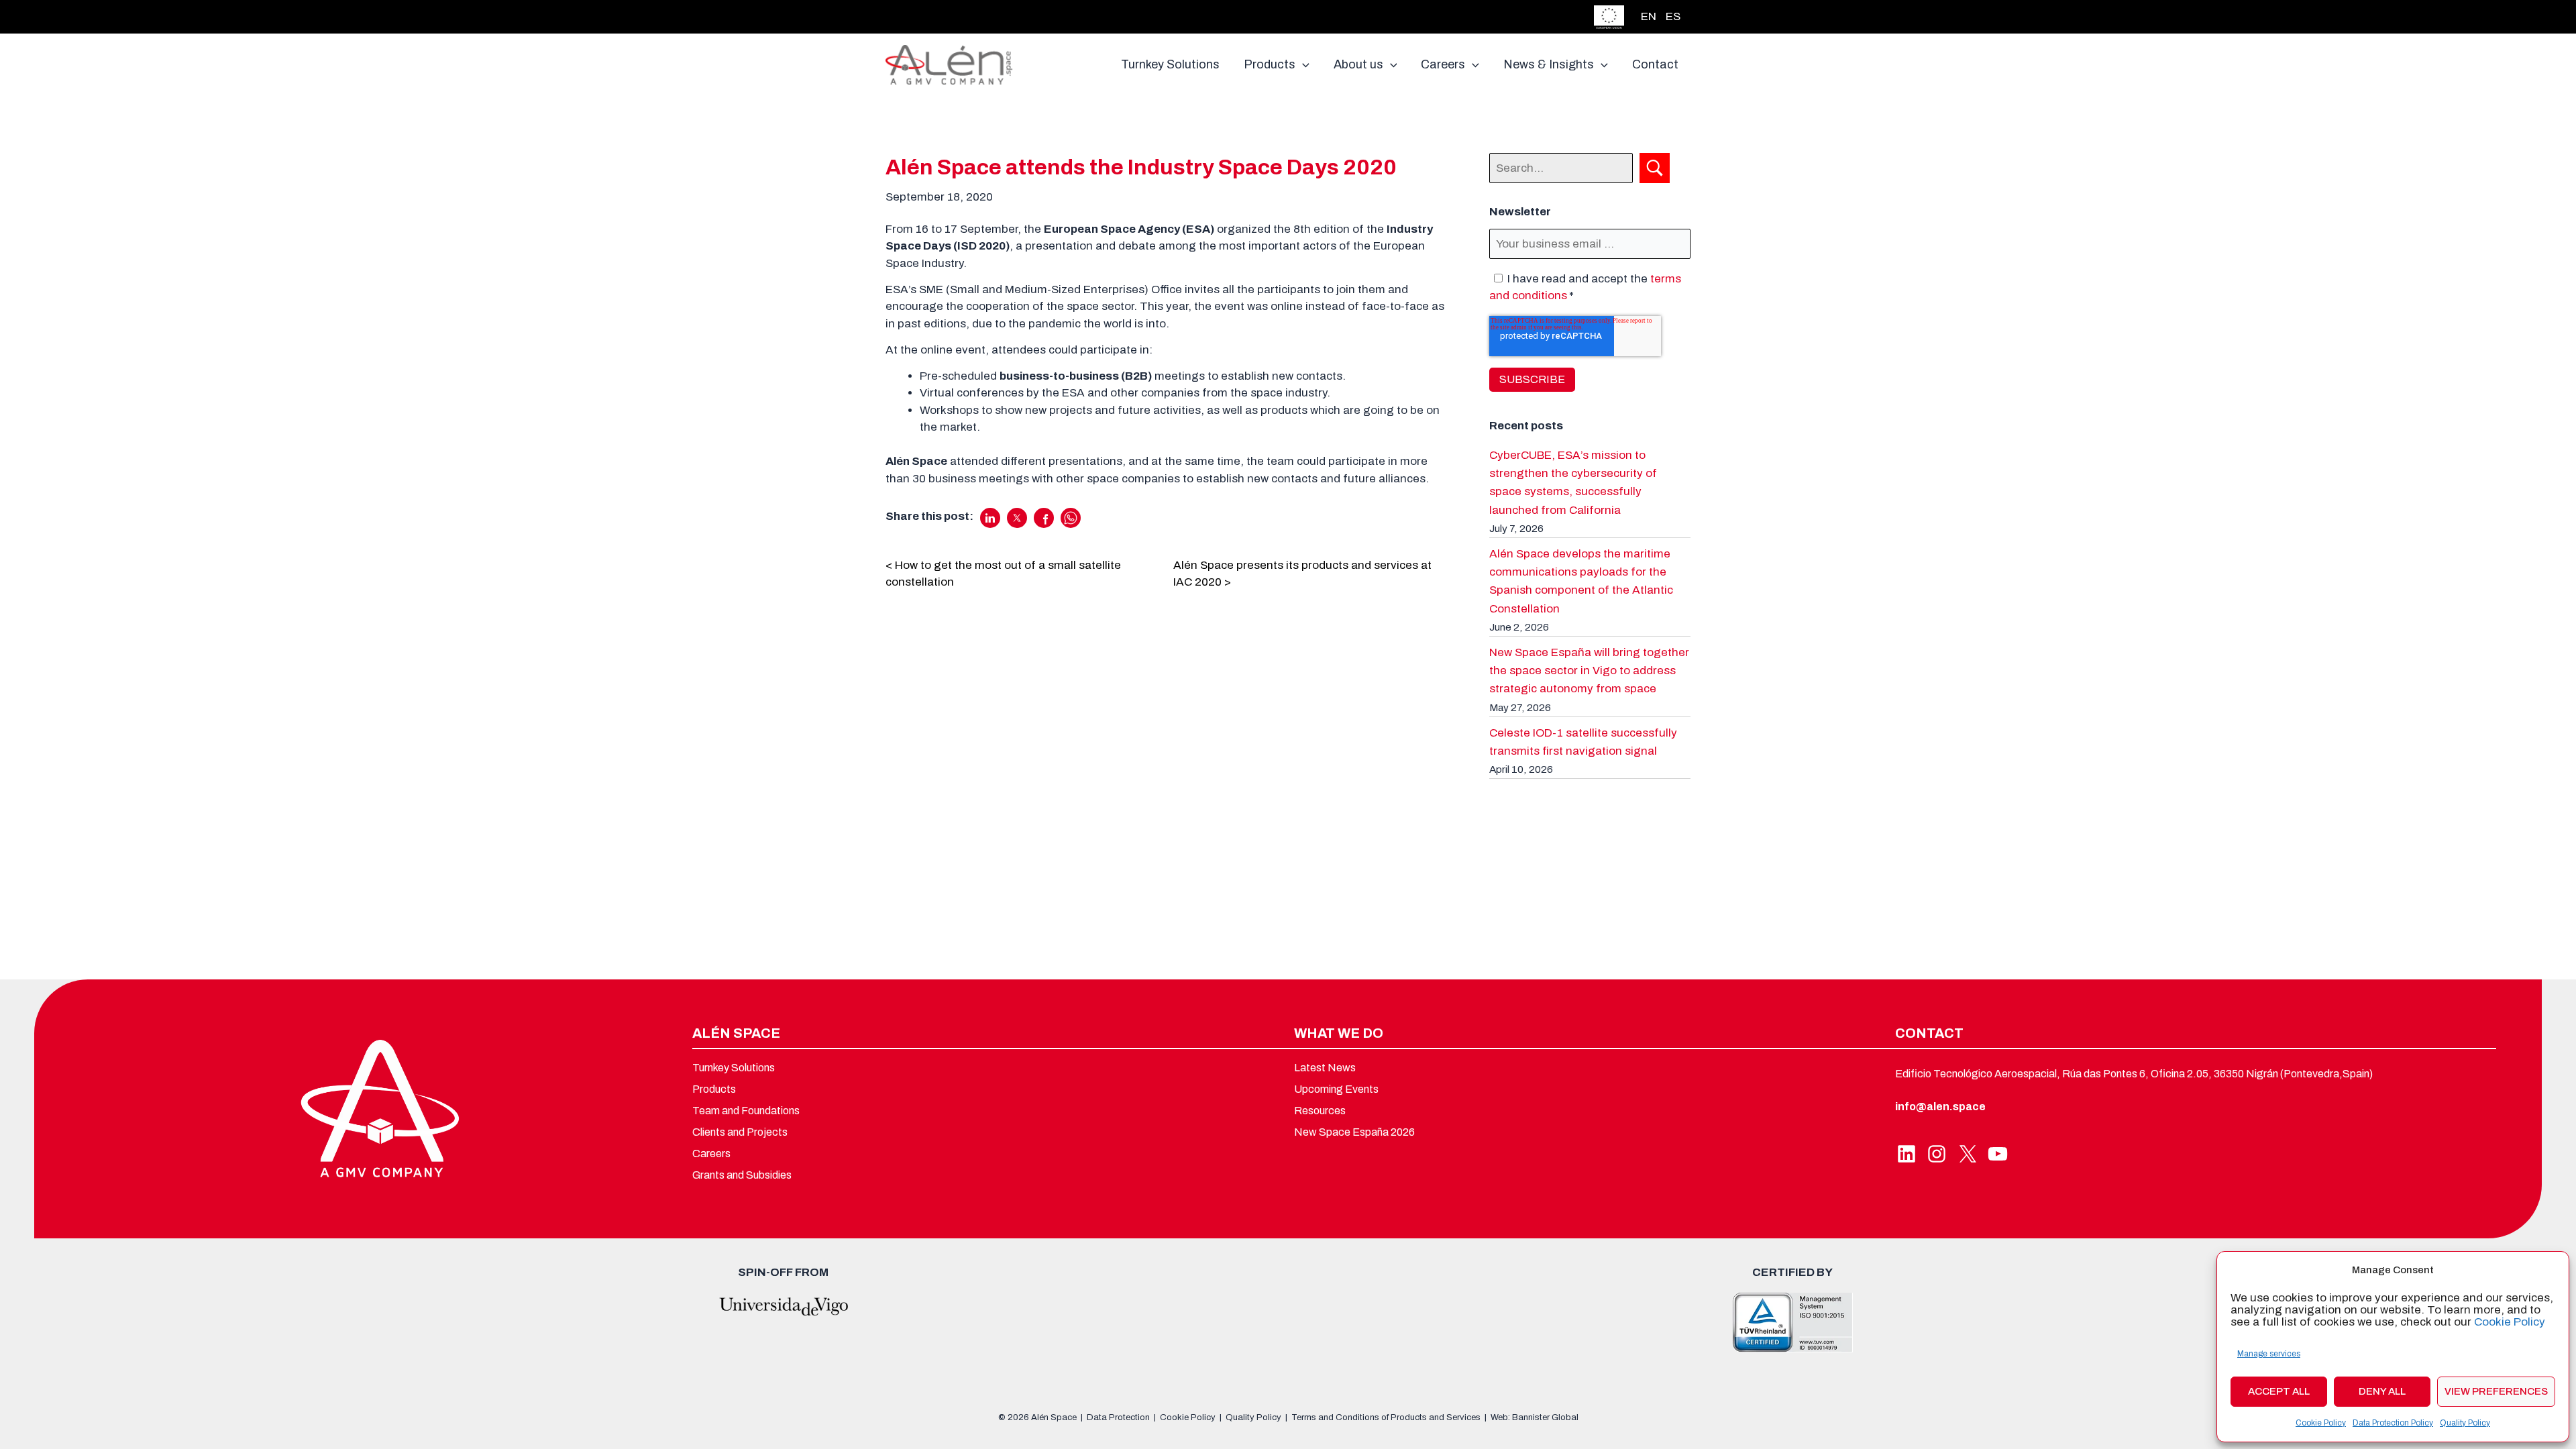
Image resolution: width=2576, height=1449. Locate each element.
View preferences (2496, 1391)
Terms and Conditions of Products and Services (1386, 1417)
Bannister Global (1545, 1417)
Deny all (2382, 1391)
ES (1673, 16)
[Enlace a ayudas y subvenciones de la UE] (1609, 16)
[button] (1302, 64)
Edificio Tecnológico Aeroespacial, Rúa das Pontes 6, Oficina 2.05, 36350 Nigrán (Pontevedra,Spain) (2134, 1074)
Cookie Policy (2510, 1322)
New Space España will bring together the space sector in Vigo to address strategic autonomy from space (1589, 670)
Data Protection (1118, 1417)
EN (1649, 16)
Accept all (2279, 1391)
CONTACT (1929, 1033)
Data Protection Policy (2393, 1423)
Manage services (2269, 1354)
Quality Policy (2465, 1423)
